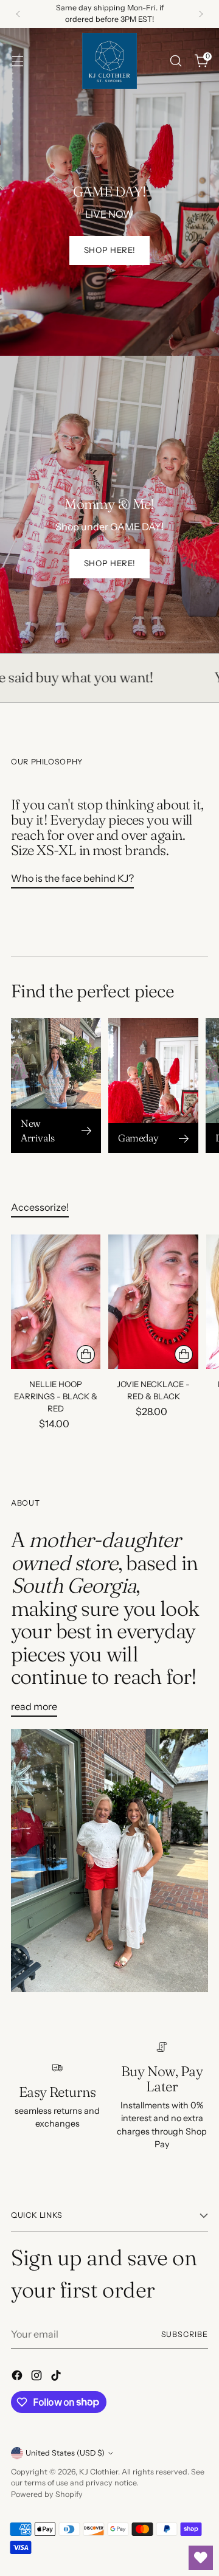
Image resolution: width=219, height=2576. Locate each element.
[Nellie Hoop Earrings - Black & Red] (56, 1302)
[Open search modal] (176, 61)
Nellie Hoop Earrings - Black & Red (56, 1396)
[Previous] (18, 14)
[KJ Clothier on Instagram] (38, 2377)
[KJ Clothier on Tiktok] (57, 2377)
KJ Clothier (99, 2472)
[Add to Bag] (86, 1354)
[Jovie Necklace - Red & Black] (153, 1302)
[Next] (201, 14)
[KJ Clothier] (109, 61)
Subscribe (185, 2334)
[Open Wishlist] (201, 2558)
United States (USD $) (65, 2453)
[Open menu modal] (17, 61)
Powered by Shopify (47, 2494)
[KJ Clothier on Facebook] (18, 2377)
